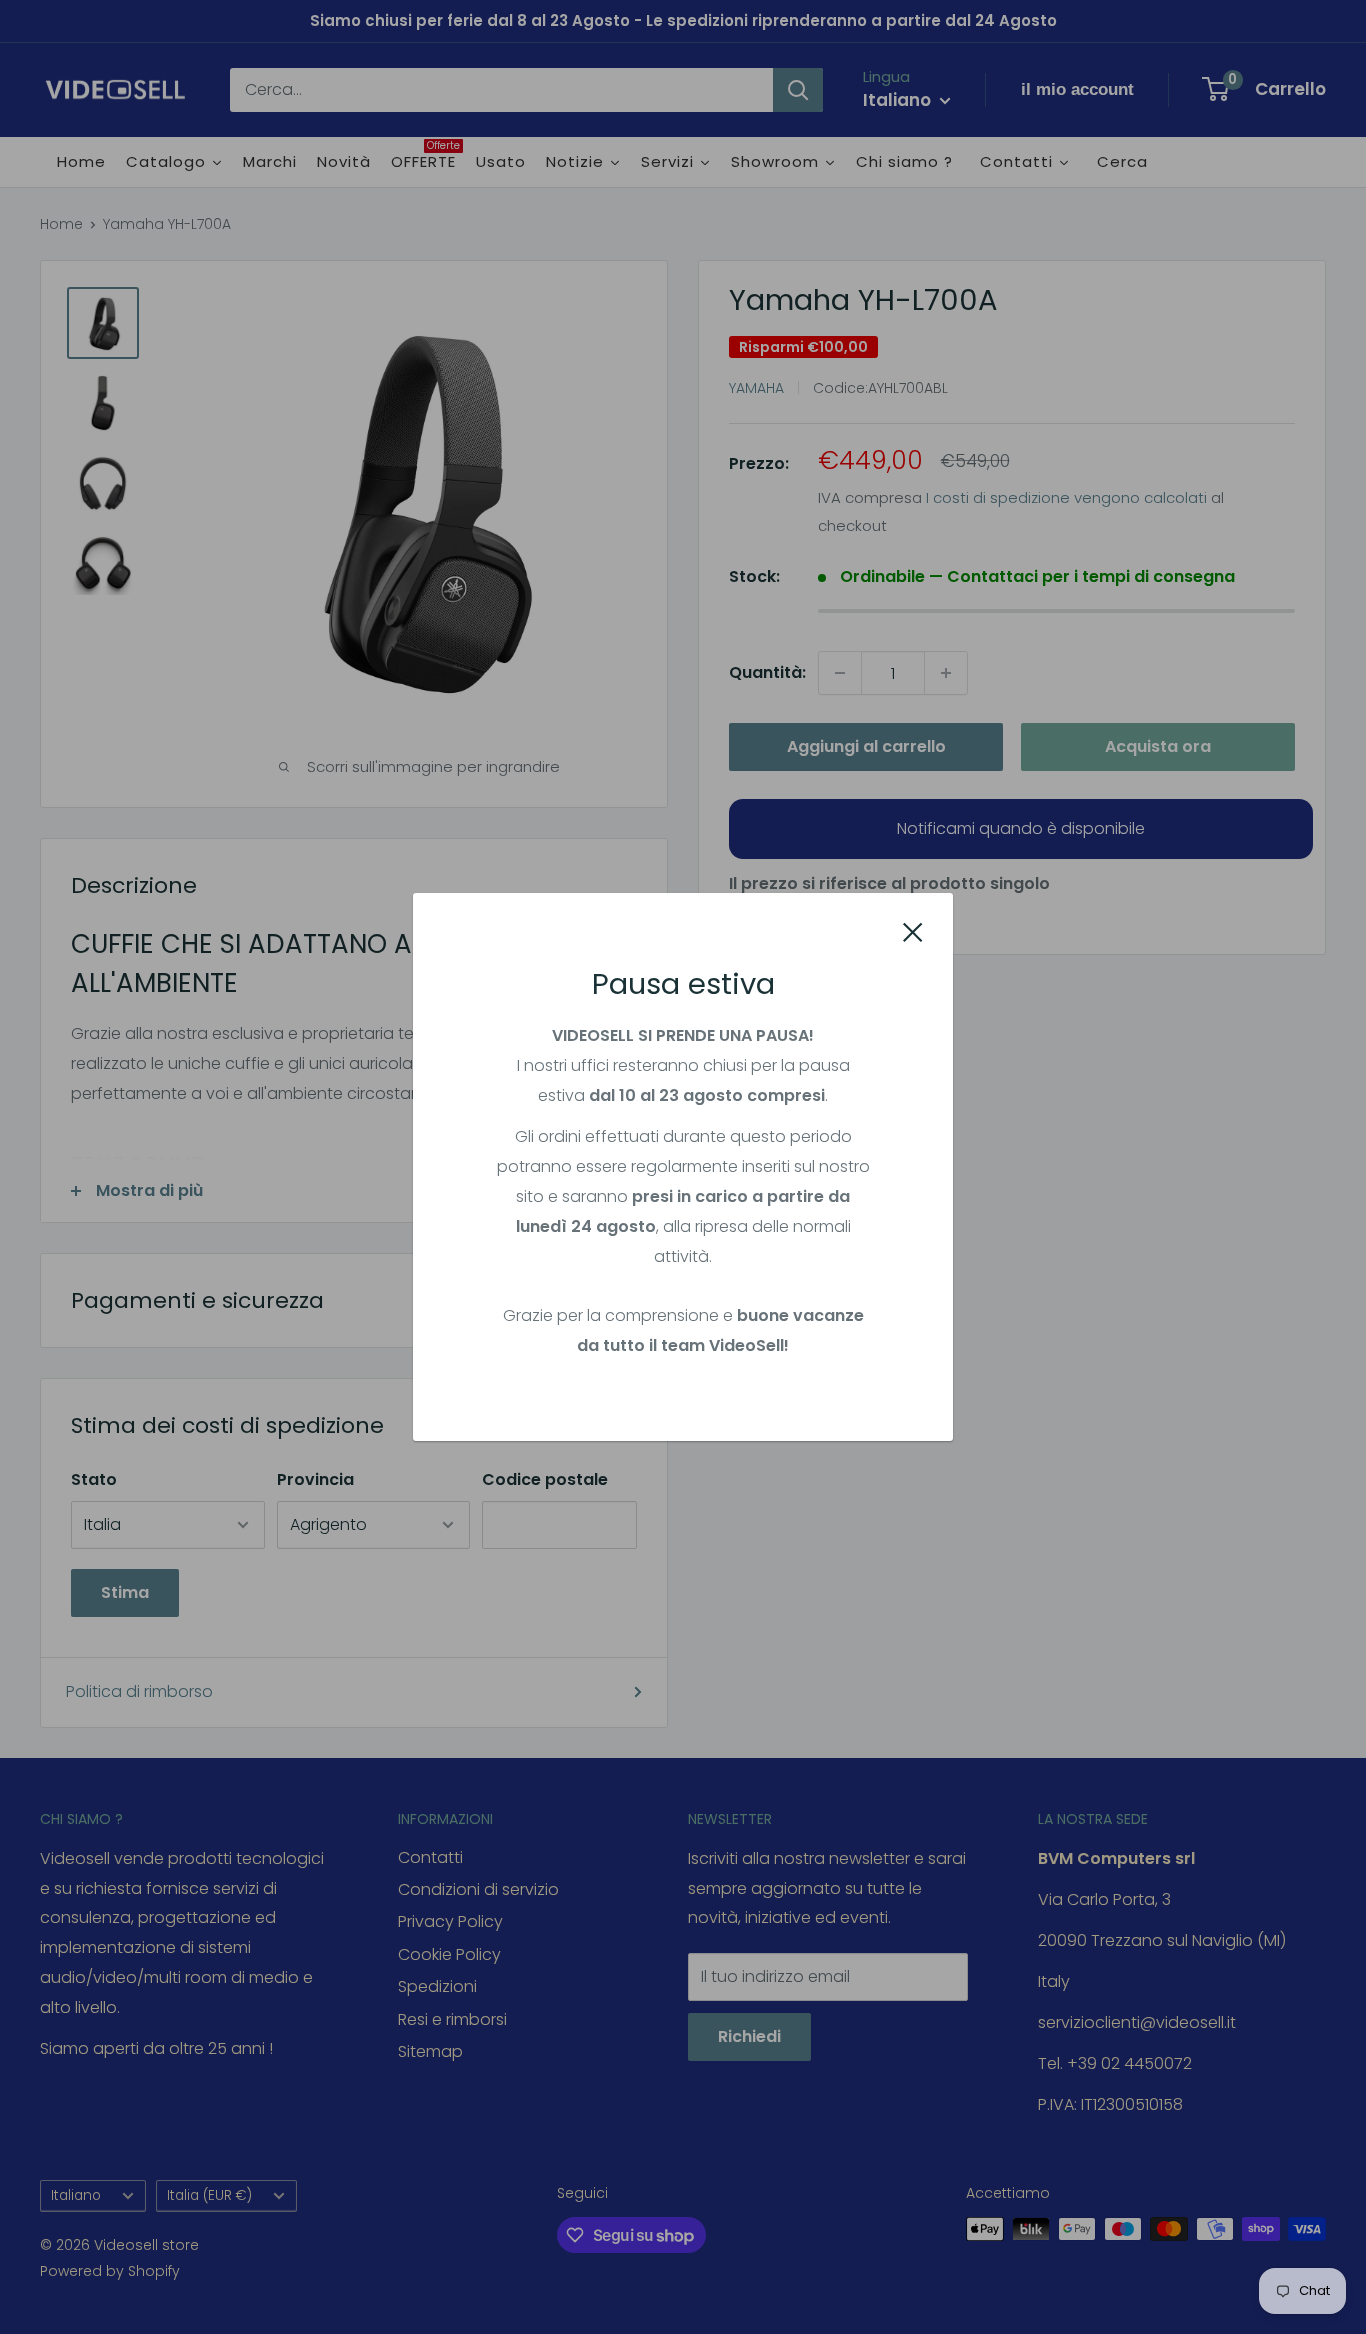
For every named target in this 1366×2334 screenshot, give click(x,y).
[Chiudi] (913, 932)
